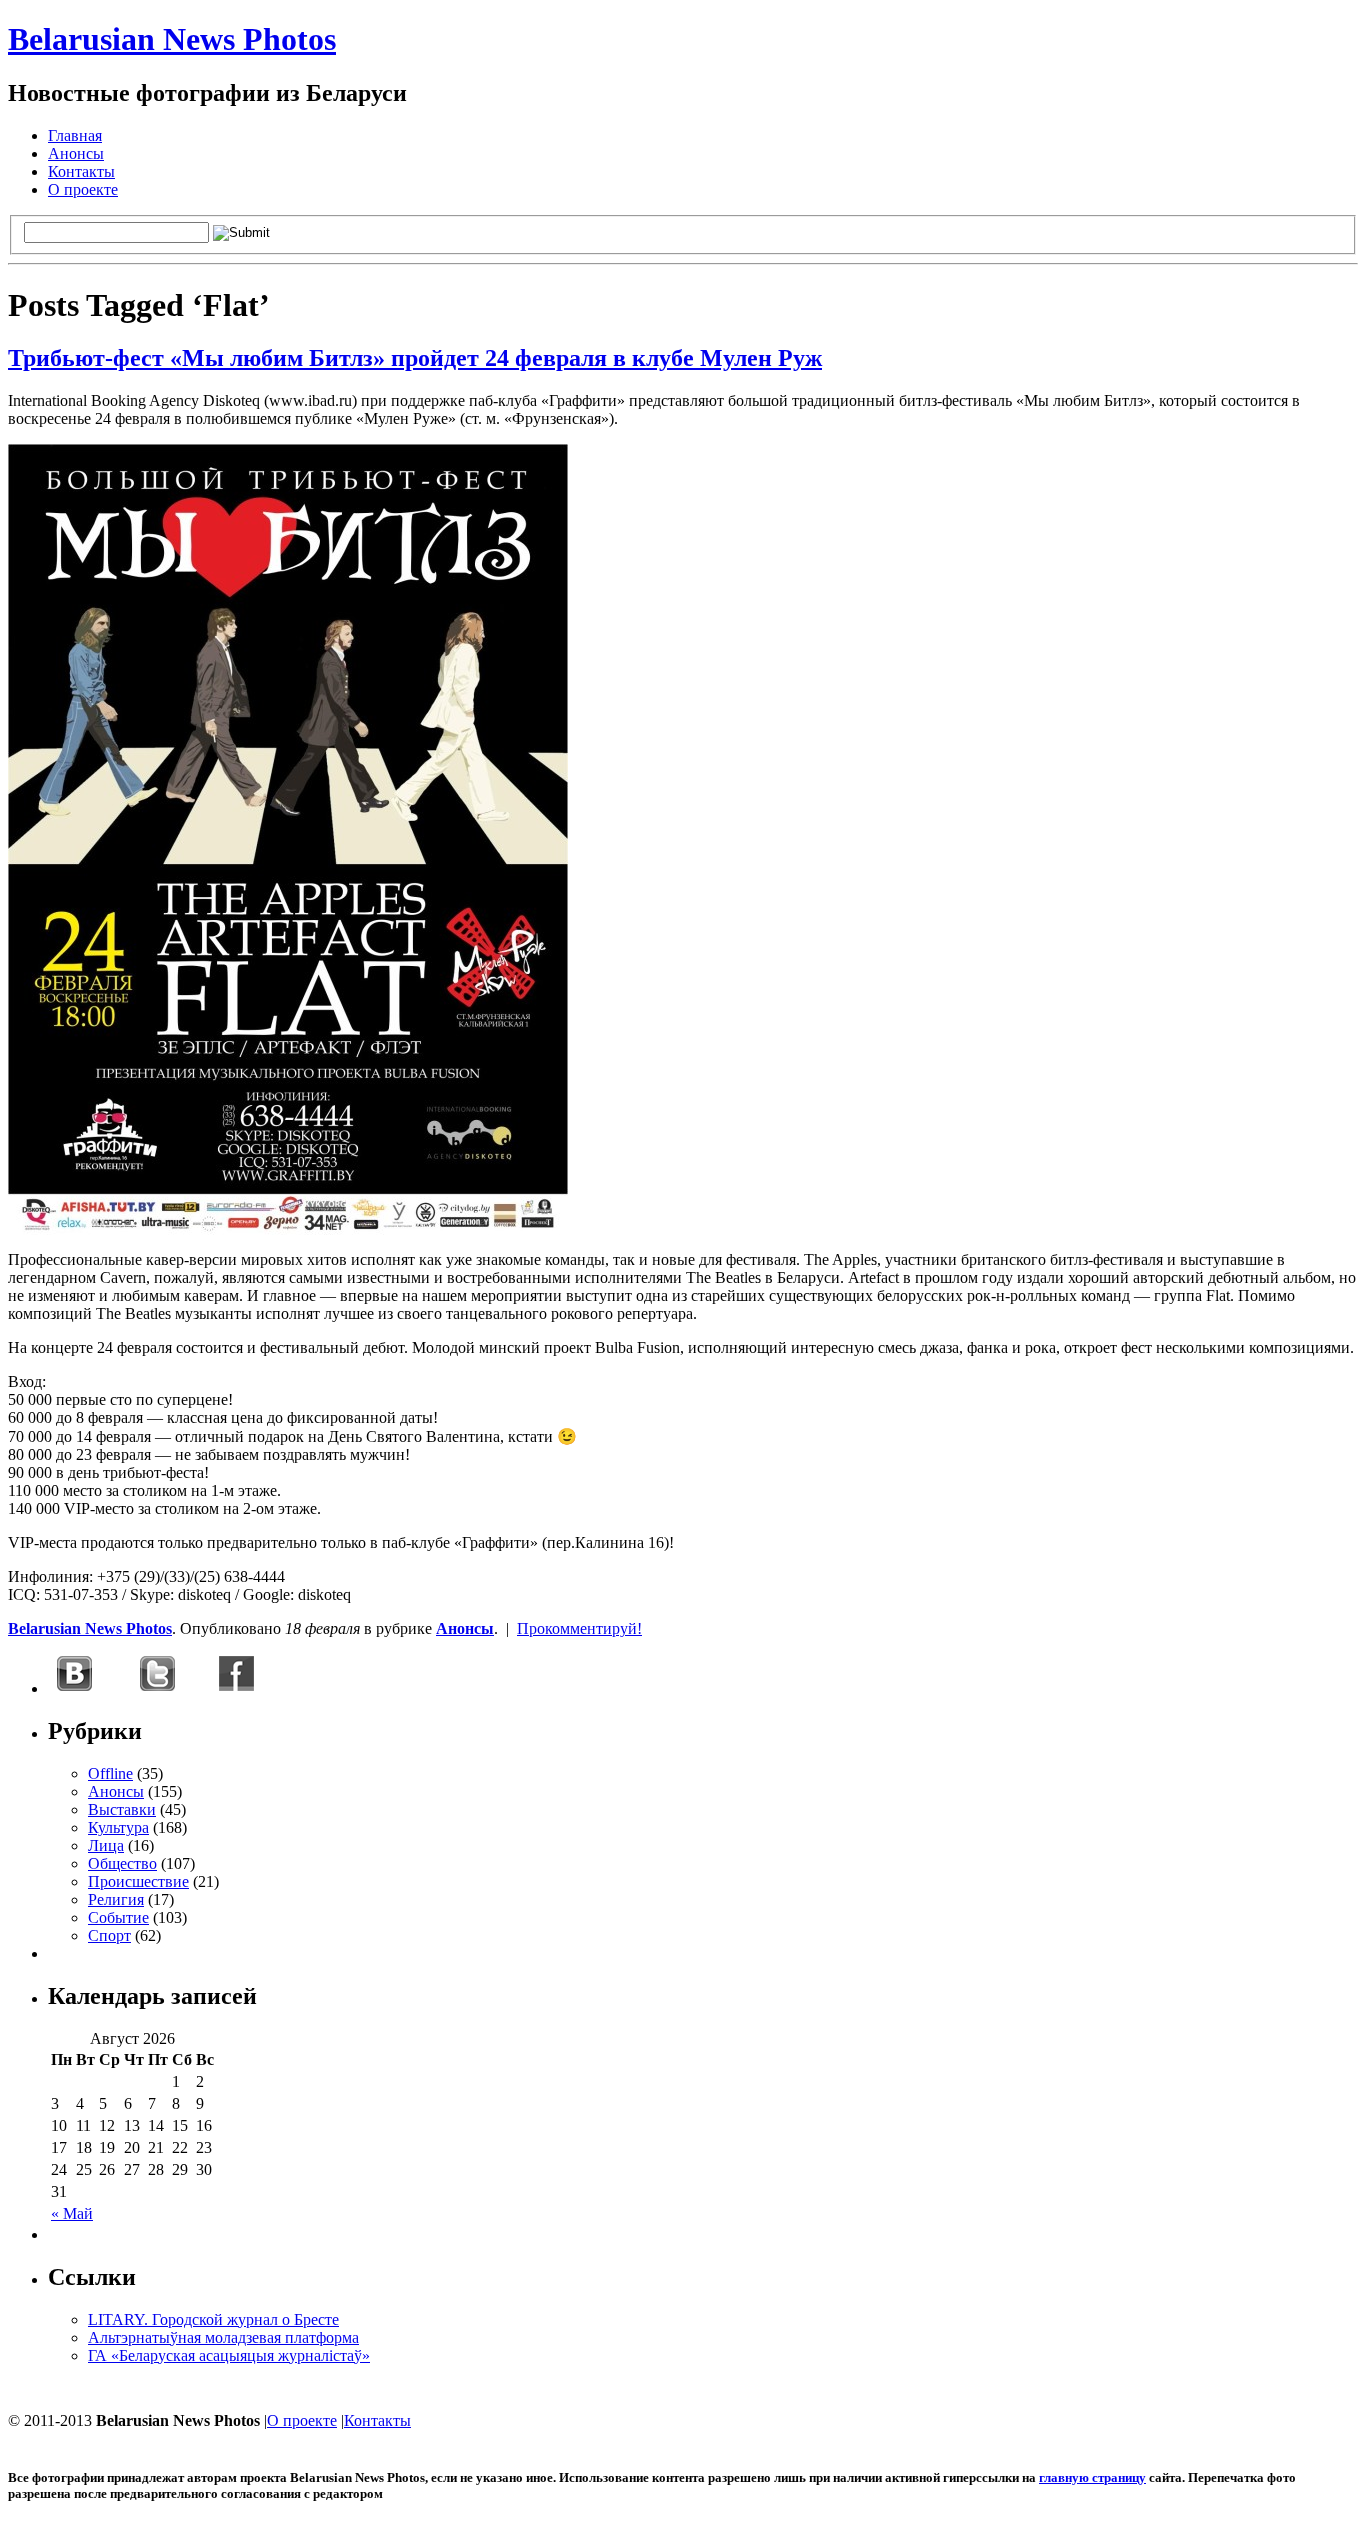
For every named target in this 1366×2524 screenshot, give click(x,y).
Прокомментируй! (579, 1628)
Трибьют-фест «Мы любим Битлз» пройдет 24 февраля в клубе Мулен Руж (415, 358)
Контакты (81, 171)
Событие (118, 1917)
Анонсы (76, 153)
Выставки (122, 1809)
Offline (110, 1773)
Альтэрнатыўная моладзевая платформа (223, 2337)
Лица (106, 1845)
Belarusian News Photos (172, 39)
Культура (118, 1827)
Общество (122, 1863)
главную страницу (1092, 2477)
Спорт (109, 1935)
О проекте (83, 189)
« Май (72, 2213)
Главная (75, 135)
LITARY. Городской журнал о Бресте (213, 2319)
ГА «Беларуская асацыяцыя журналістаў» (229, 2355)
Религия (116, 1899)
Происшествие (138, 1881)
